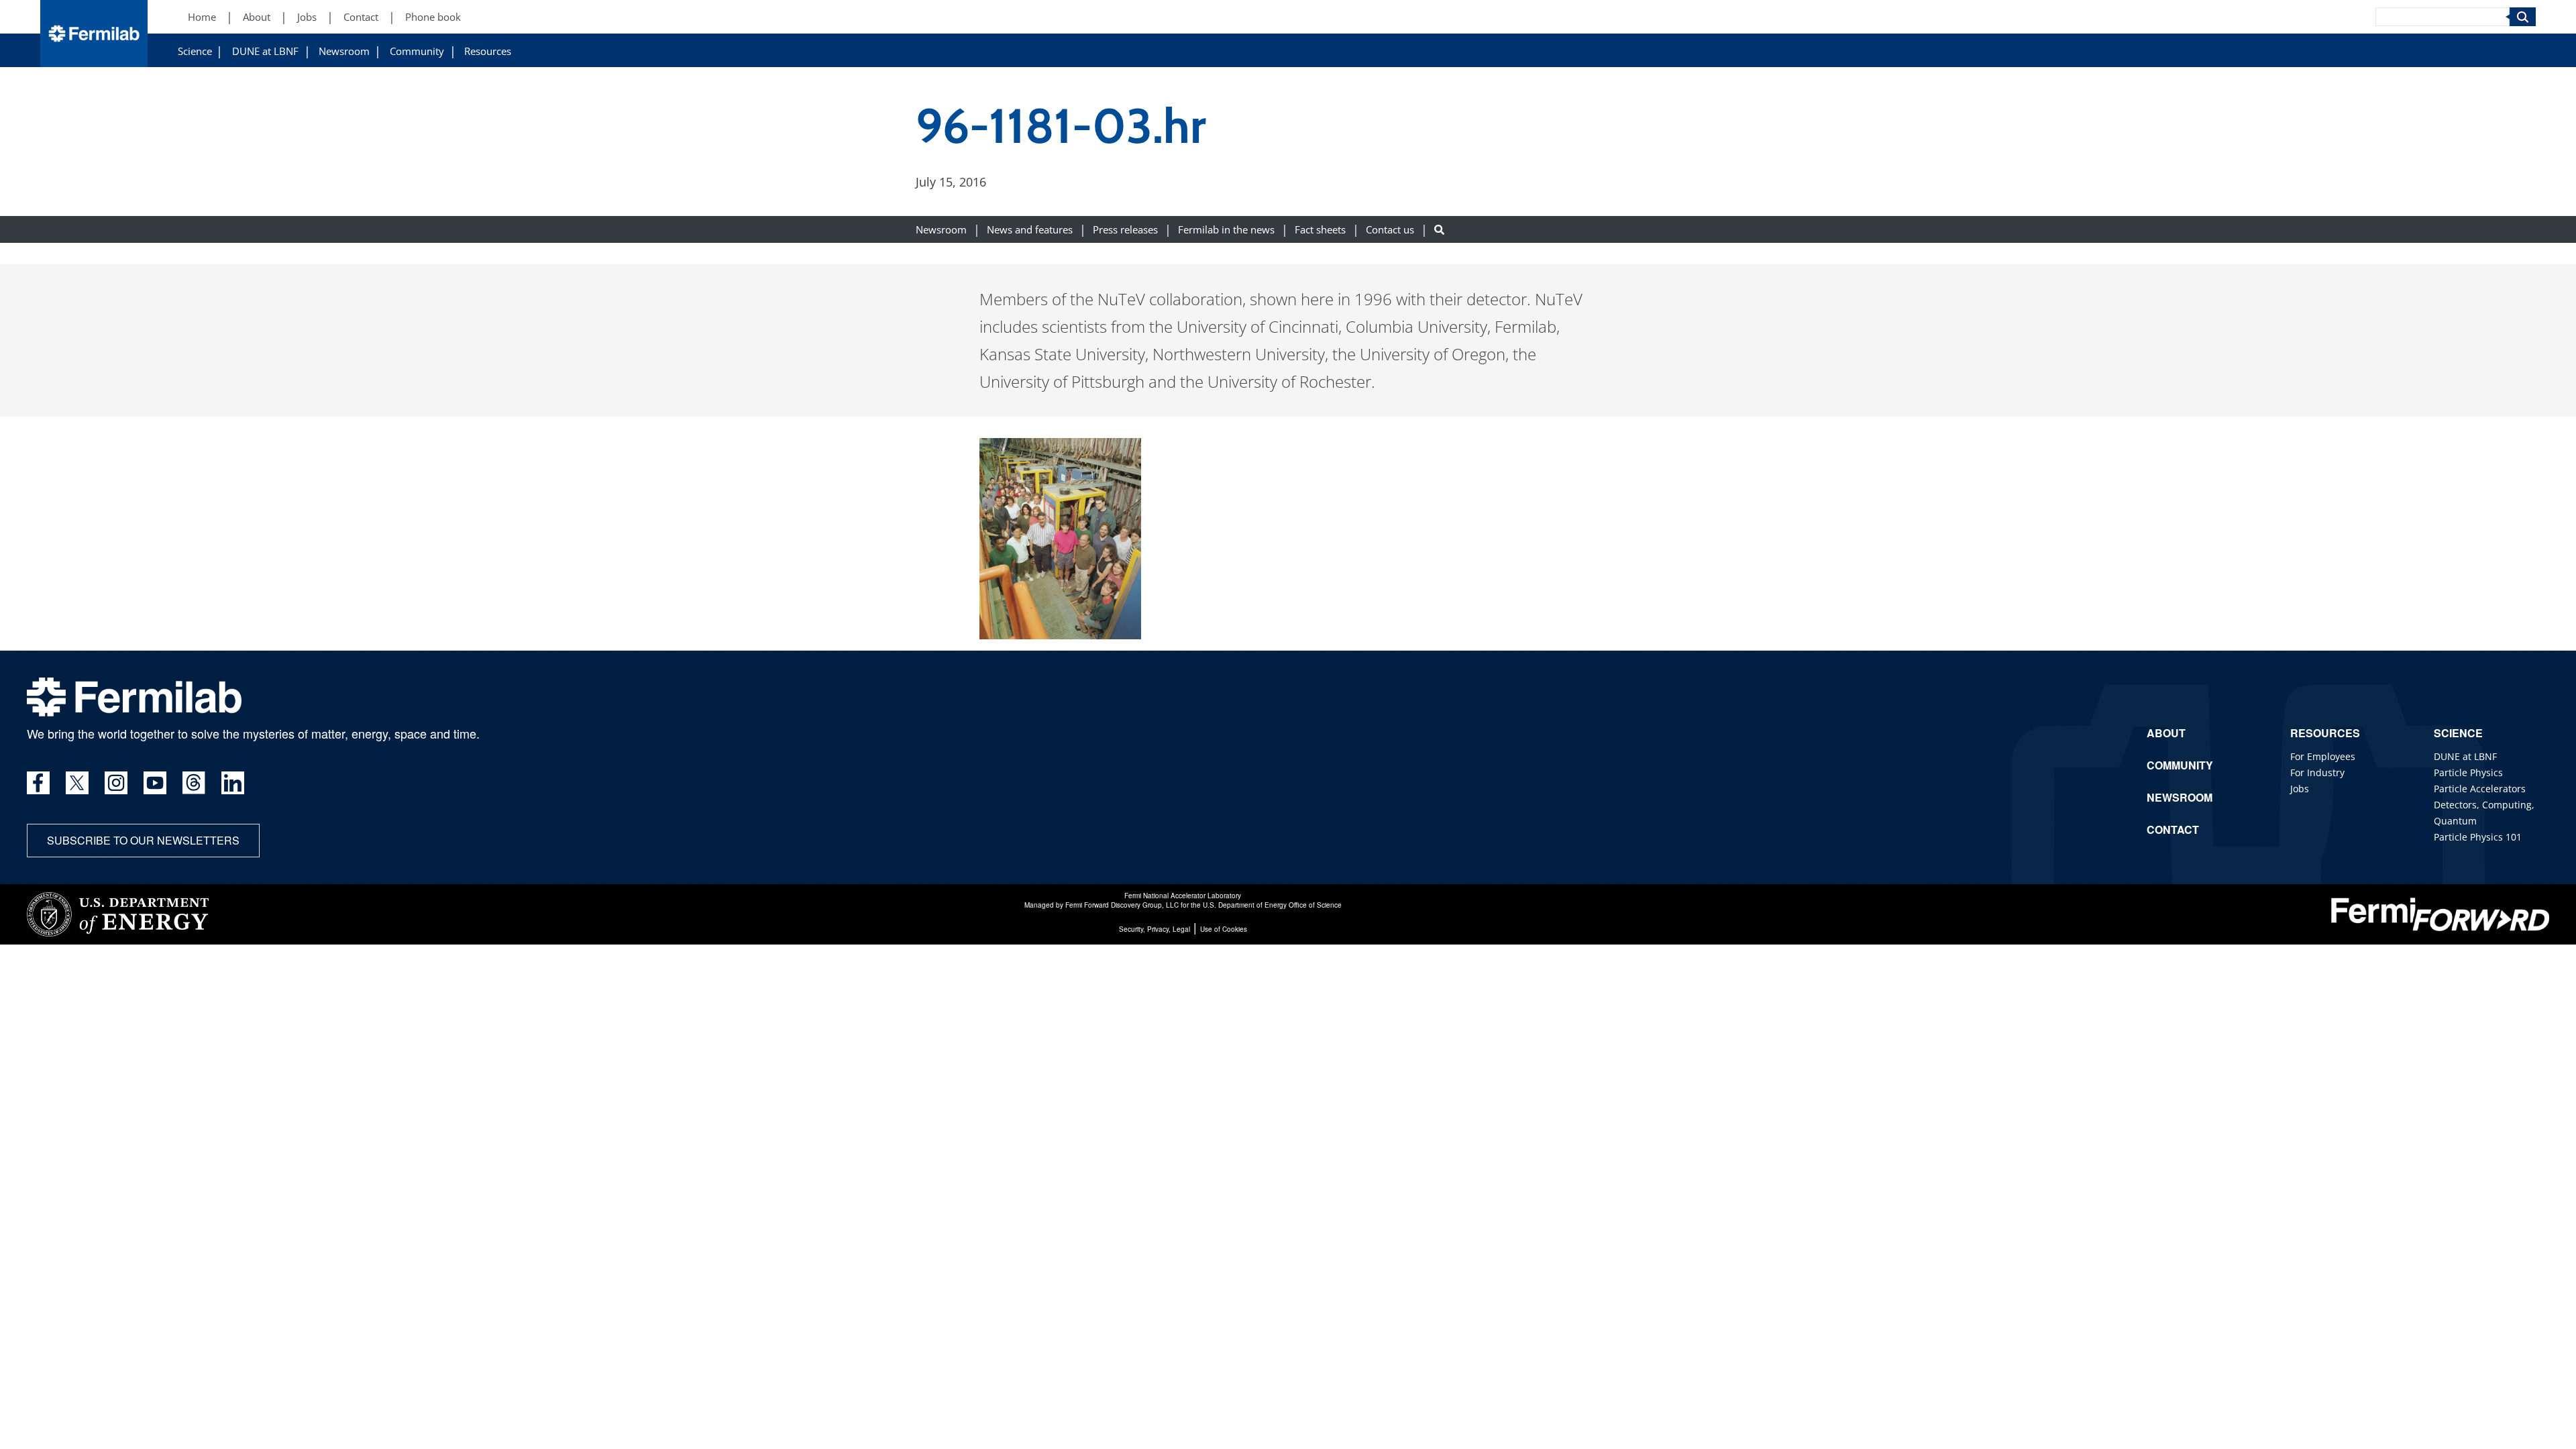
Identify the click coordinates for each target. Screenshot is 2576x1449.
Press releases (1125, 230)
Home (202, 17)
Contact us (1390, 230)
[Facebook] (38, 783)
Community (417, 51)
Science (195, 51)
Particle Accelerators (2480, 789)
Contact (361, 17)
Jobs (307, 17)
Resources (488, 51)
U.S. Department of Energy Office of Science (1272, 905)
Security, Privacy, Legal (1155, 929)
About (257, 17)
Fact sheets (1320, 230)
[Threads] (194, 783)
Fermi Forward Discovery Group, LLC (1122, 905)
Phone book (433, 17)
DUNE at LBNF (265, 51)
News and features (1030, 230)
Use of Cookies (1224, 929)
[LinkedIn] (233, 783)
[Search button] (1439, 230)
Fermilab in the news (1226, 230)
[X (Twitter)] (77, 783)
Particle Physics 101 (2478, 837)
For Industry (2317, 772)
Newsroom (344, 51)
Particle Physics (2468, 772)
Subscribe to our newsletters (143, 840)
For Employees (2323, 756)
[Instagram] (116, 783)
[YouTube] (155, 783)
